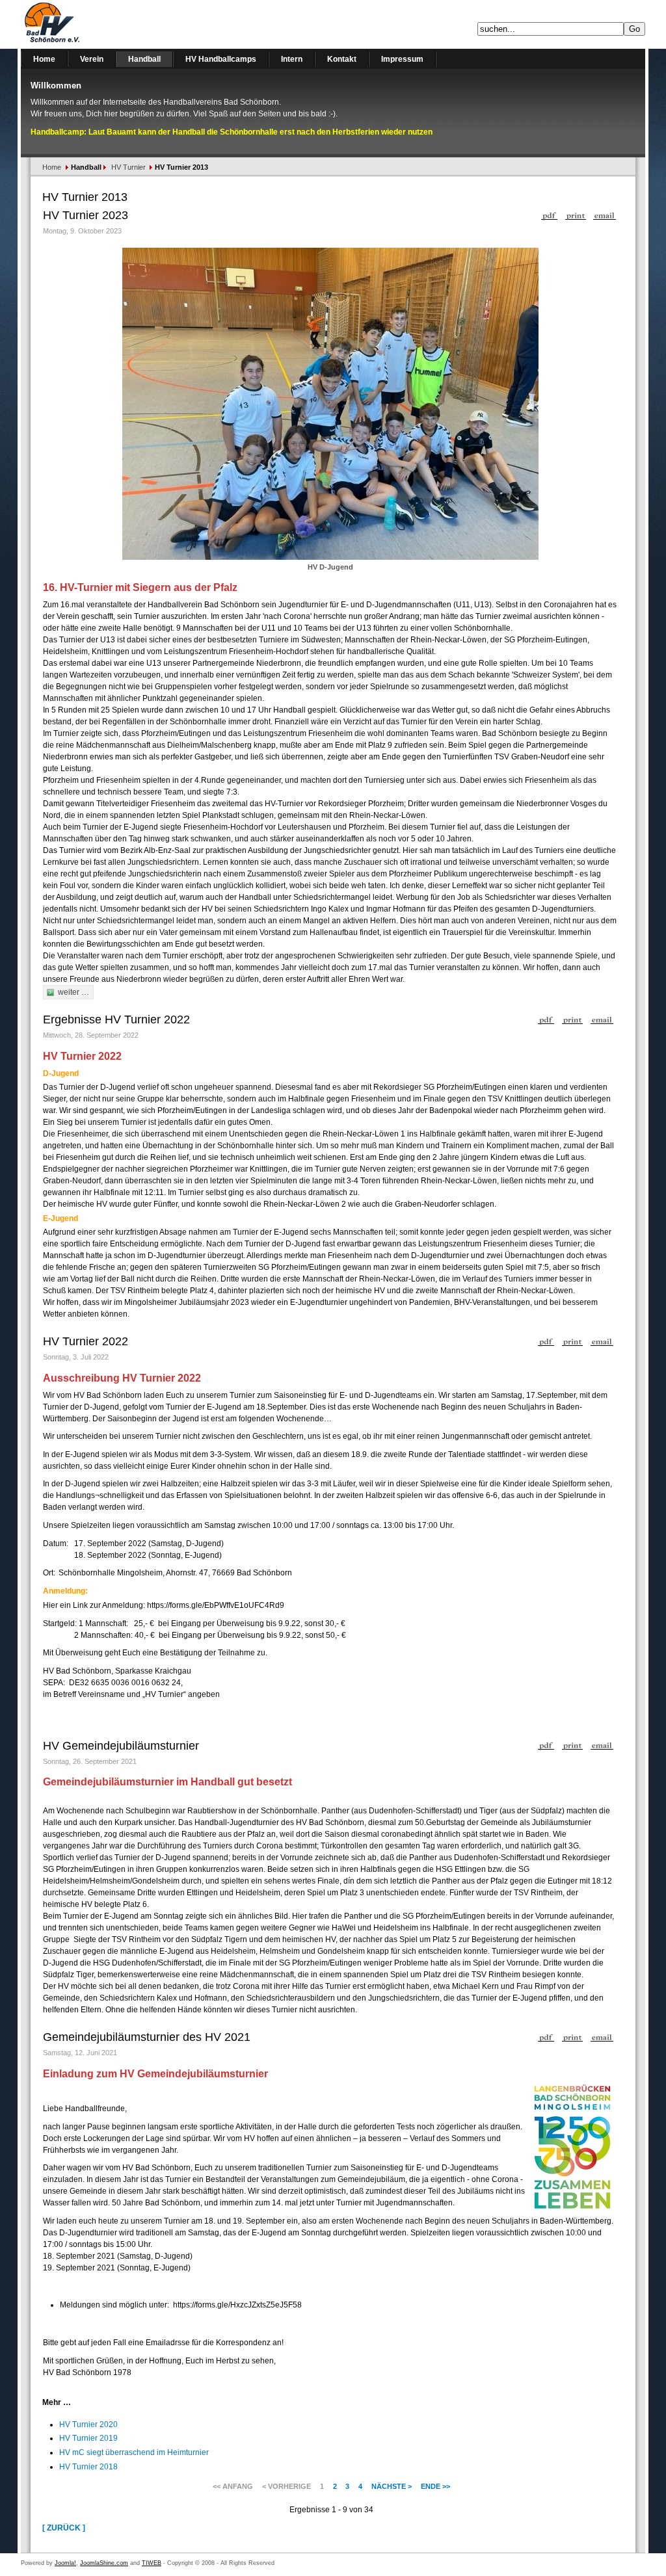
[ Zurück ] (64, 2528)
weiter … (73, 992)
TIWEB (152, 2563)
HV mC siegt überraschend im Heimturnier (134, 2452)
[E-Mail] (605, 213)
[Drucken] (576, 213)
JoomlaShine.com (104, 2563)
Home (52, 167)
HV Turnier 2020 (88, 2425)
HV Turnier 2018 (88, 2467)
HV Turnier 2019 (88, 2438)
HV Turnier (128, 167)
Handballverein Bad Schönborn (86, 24)
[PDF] (549, 213)
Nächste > (392, 2486)
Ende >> (435, 2486)
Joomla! (65, 2563)
